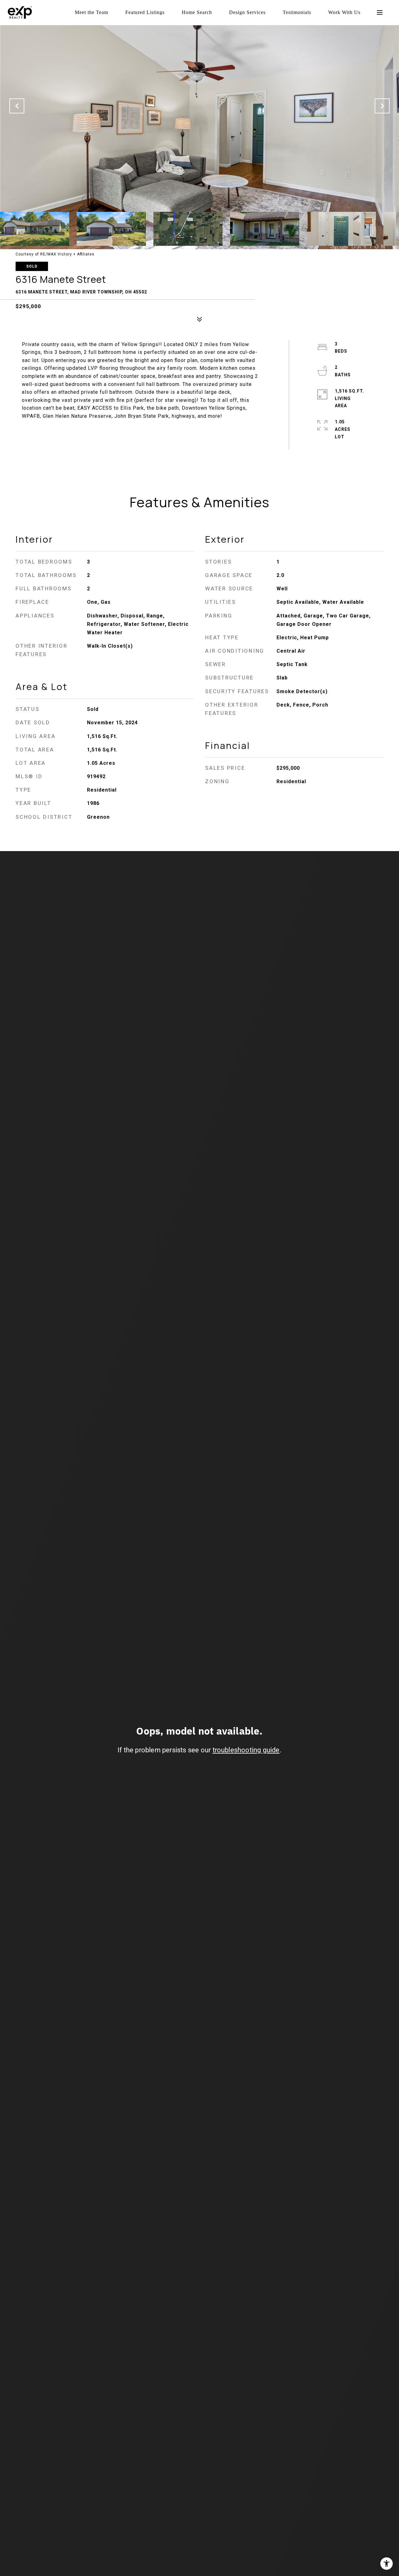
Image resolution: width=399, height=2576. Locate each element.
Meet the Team (91, 12)
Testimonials (297, 12)
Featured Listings (145, 12)
